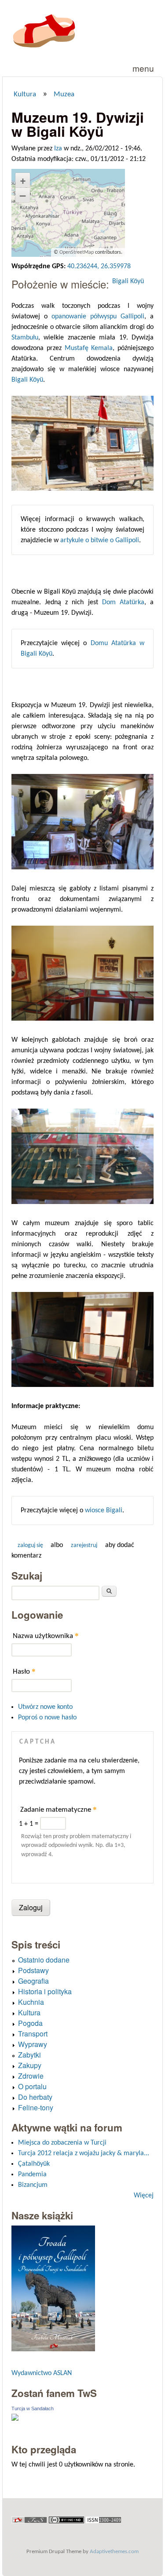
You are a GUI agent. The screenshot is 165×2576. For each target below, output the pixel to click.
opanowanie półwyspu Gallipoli (98, 317)
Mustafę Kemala (89, 348)
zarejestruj (84, 1545)
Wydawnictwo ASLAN (42, 2373)
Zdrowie (31, 2076)
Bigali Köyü (128, 281)
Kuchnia (31, 2002)
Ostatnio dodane (44, 1960)
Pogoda (30, 2023)
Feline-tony (36, 2107)
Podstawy (33, 1970)
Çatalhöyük (34, 2164)
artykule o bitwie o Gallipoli (100, 540)
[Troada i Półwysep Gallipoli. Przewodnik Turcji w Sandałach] (53, 2349)
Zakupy (30, 2065)
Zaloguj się (30, 1545)
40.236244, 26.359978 (99, 266)
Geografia (33, 1981)
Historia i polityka (45, 1991)
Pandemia (32, 2175)
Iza (58, 149)
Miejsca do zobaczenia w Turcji (62, 2143)
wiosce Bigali (104, 1511)
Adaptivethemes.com (114, 2552)
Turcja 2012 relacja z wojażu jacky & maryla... (84, 2153)
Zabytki (29, 2055)
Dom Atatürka (123, 602)
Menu (143, 68)
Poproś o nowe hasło (47, 1718)
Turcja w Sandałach (33, 2408)
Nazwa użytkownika (46, 1636)
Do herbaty (35, 2097)
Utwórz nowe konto (45, 1707)
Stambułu (25, 338)
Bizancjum (33, 2185)
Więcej (144, 2196)
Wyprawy (33, 2044)
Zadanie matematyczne (59, 1809)
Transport (33, 2034)
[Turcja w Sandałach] (15, 2419)
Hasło (24, 1671)
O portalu (32, 2086)
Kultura (25, 95)
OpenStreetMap (77, 252)
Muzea (64, 95)
